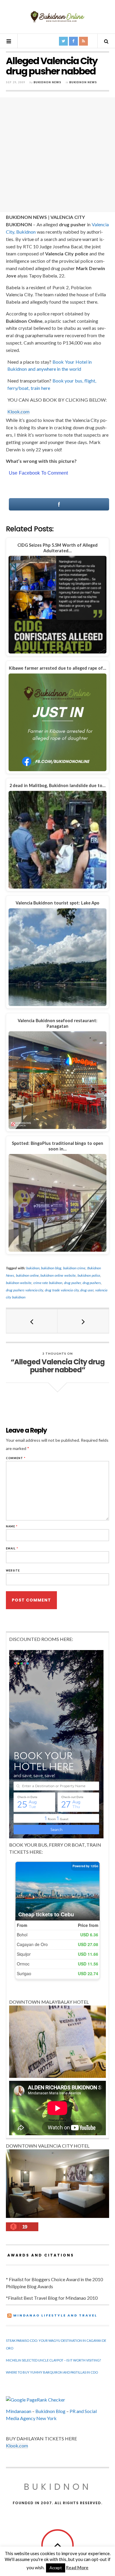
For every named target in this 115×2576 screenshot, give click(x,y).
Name (12, 1526)
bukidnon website (19, 1283)
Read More (77, 2567)
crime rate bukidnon (48, 1283)
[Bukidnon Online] (57, 16)
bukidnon (33, 1268)
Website (13, 1570)
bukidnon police (89, 1275)
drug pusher (72, 1283)
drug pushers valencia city (24, 1290)
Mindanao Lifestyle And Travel (55, 2315)
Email (12, 1548)
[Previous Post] (32, 1321)
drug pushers (92, 1283)
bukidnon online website (58, 1275)
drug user (87, 1290)
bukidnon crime (74, 1268)
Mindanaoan (19, 2411)
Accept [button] (56, 2568)
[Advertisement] (57, 155)
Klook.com (18, 411)
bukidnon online (27, 1275)
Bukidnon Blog (50, 2411)
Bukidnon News (47, 82)
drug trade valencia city (62, 1290)
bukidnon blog (51, 1268)
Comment (16, 1458)
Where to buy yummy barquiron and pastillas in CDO (52, 2372)
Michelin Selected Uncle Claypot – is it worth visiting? (53, 2360)
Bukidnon (58, 2487)
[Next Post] (83, 1321)
